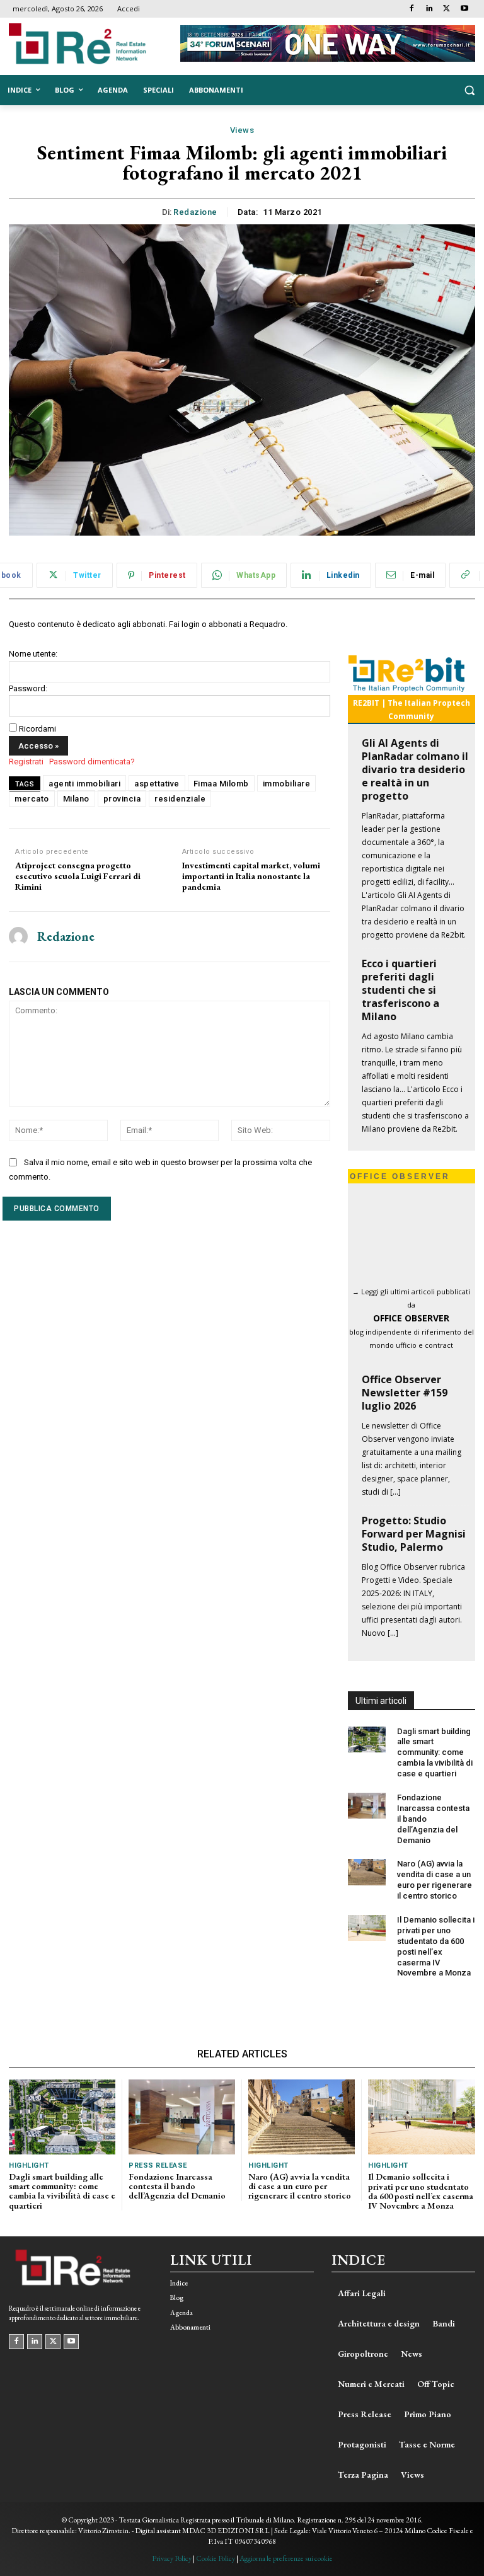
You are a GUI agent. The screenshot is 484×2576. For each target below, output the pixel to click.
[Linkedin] (429, 9)
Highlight (29, 2165)
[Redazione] (18, 937)
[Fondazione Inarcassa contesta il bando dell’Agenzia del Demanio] (367, 1806)
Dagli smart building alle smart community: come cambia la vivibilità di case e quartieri (435, 1753)
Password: (28, 688)
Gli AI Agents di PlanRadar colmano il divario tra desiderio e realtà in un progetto (415, 769)
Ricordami (37, 729)
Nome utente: (33, 654)
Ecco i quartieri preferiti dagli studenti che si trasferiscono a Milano (400, 990)
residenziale (180, 799)
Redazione (195, 212)
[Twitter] (447, 9)
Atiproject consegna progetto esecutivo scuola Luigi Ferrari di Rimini (78, 876)
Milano (76, 799)
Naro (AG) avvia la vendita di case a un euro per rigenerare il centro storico (435, 1880)
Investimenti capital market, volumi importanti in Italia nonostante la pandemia (251, 876)
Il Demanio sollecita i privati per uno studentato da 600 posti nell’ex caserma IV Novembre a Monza (421, 2191)
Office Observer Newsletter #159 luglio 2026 (405, 1393)
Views (242, 130)
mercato (32, 799)
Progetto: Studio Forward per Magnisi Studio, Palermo (414, 1534)
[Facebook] (412, 9)
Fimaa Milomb (221, 784)
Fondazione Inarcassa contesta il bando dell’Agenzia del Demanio (177, 2186)
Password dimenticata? (92, 762)
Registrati (26, 762)
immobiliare (287, 784)
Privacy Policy (172, 2558)
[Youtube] (464, 9)
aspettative (157, 784)
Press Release (158, 2165)
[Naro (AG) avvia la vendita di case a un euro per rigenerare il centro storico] (367, 1872)
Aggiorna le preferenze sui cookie (286, 2558)
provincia (122, 799)
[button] (469, 90)
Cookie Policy (216, 2558)
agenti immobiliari (84, 784)
